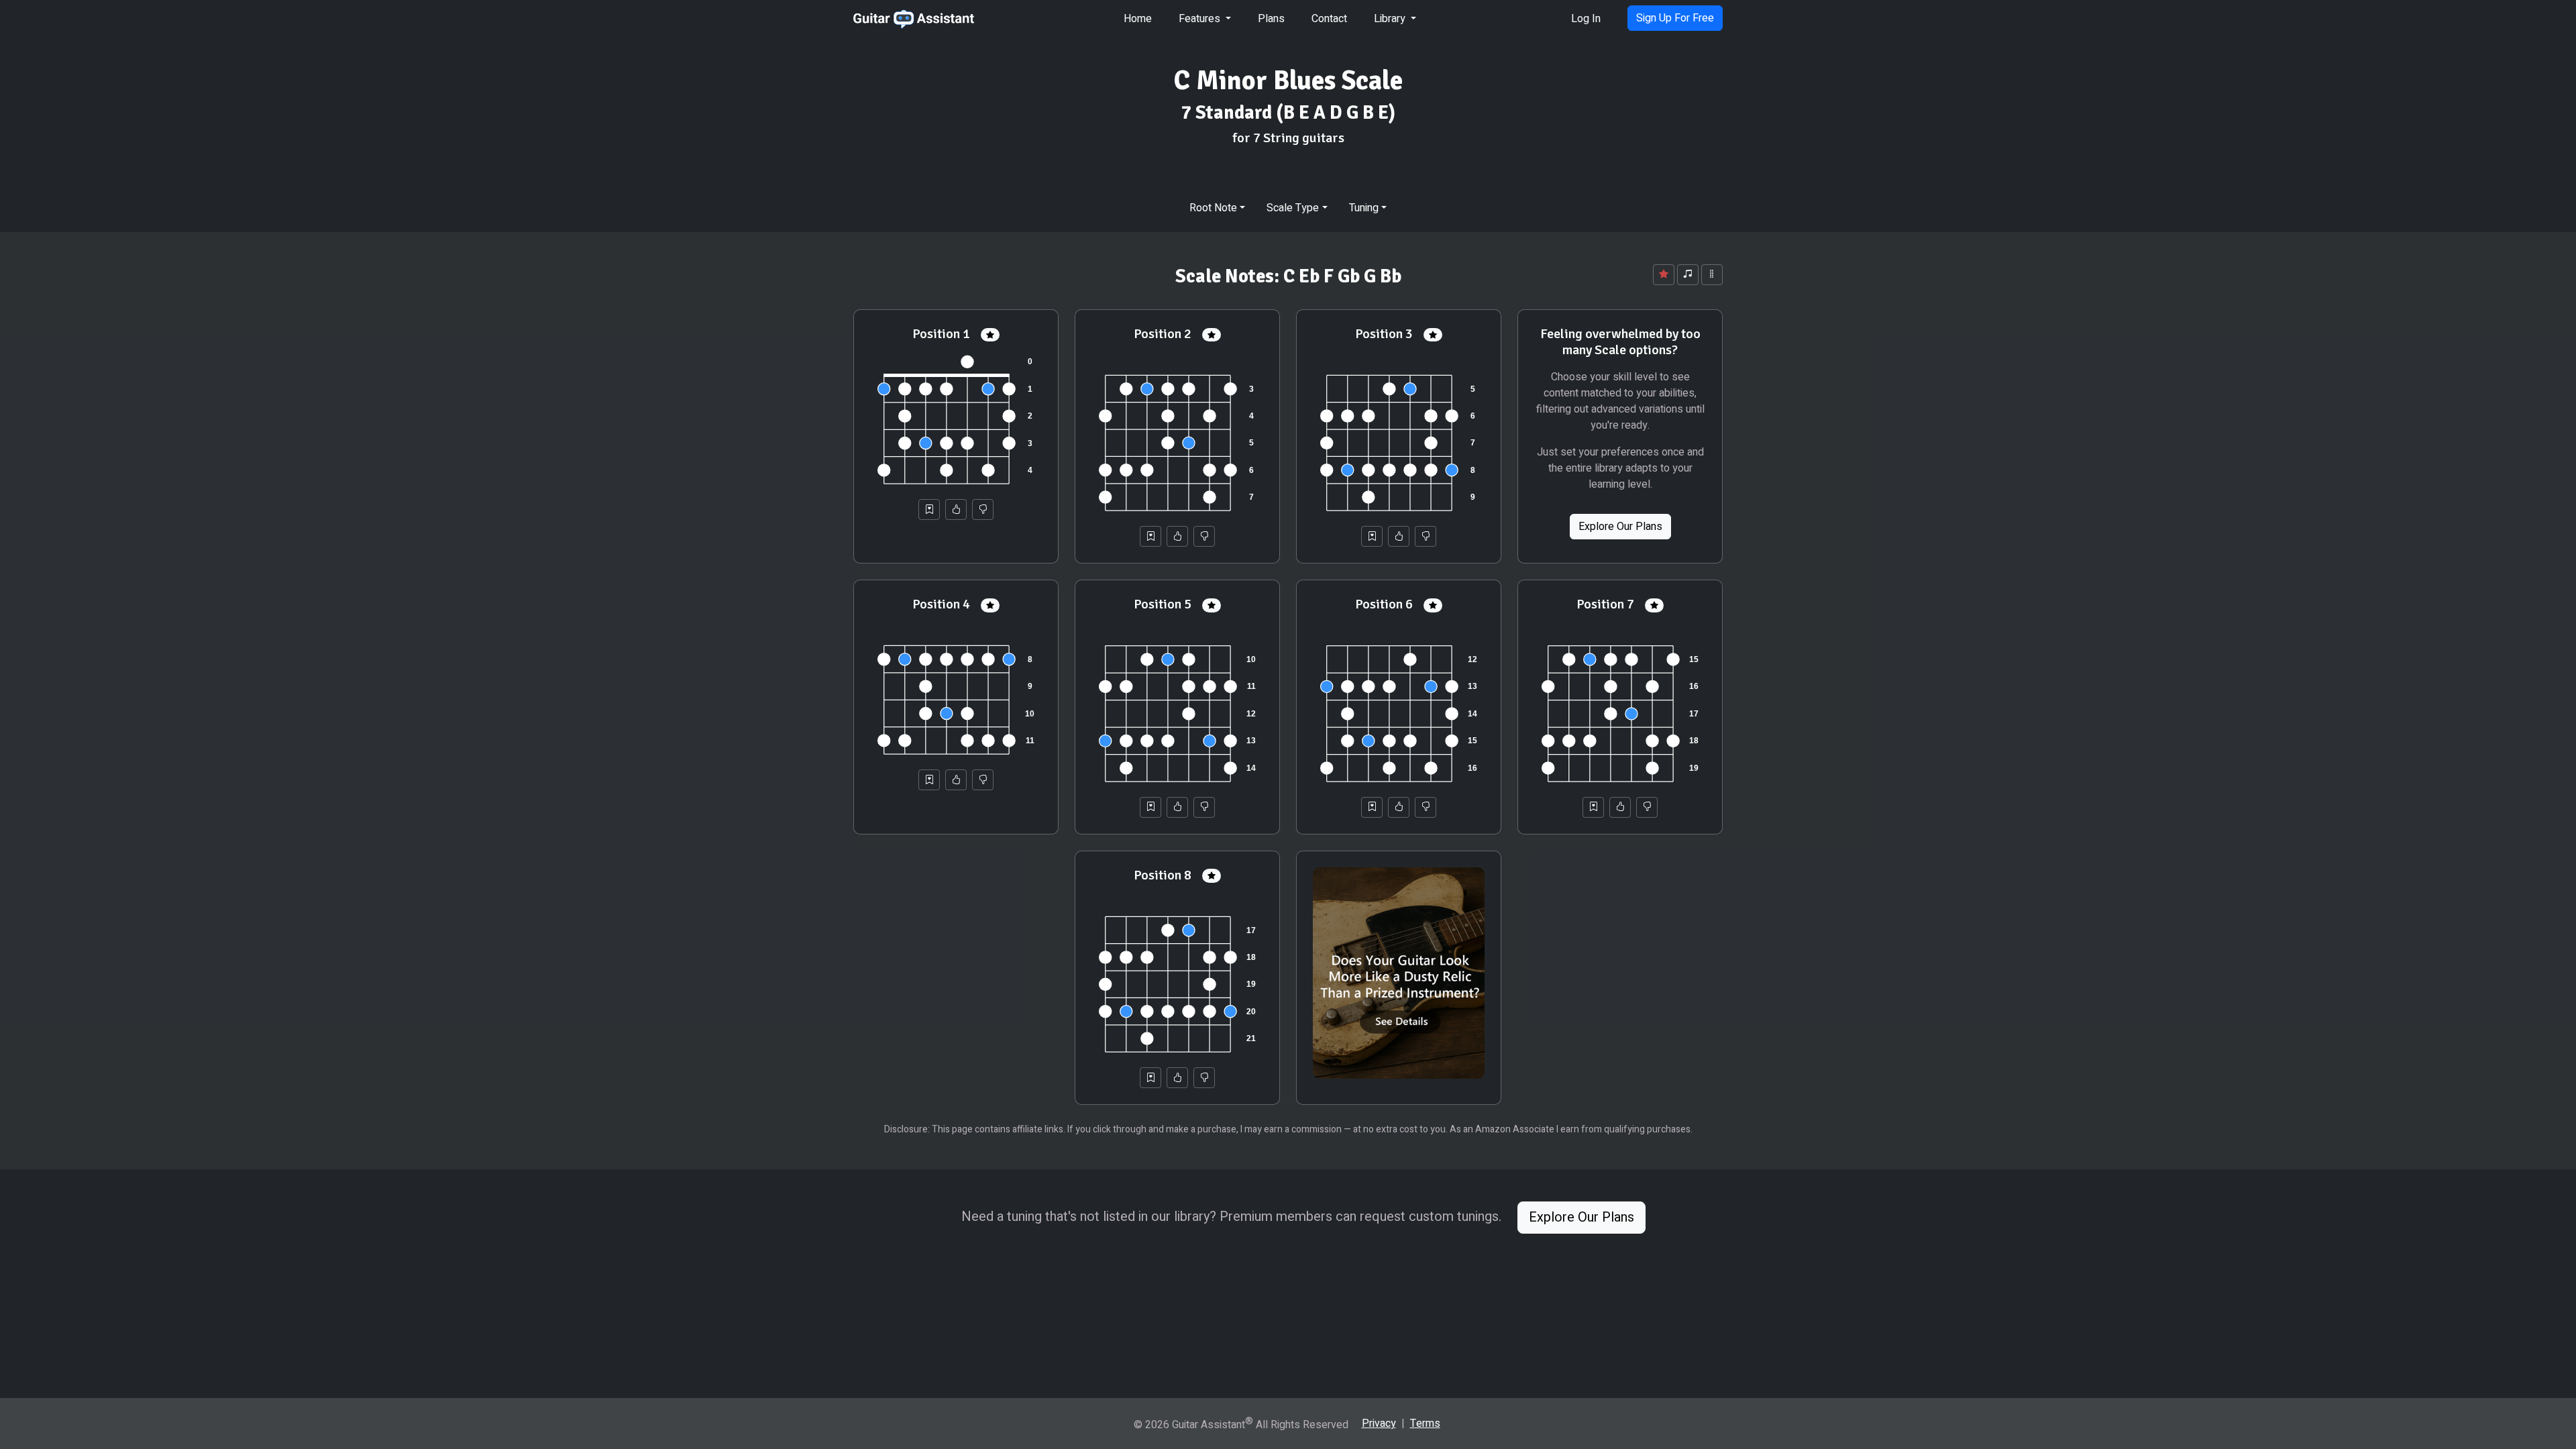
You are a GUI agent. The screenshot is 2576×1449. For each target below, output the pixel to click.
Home (1138, 19)
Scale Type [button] (1293, 208)
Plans (1271, 19)
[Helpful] (956, 509)
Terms (1425, 1424)
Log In (1586, 19)
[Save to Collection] (929, 509)
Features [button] (1201, 19)
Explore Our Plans (1620, 527)
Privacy (1379, 1424)
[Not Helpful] (983, 509)
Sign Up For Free (1675, 18)
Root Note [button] (1213, 208)
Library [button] (1391, 19)
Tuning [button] (1364, 208)
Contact (1329, 19)
